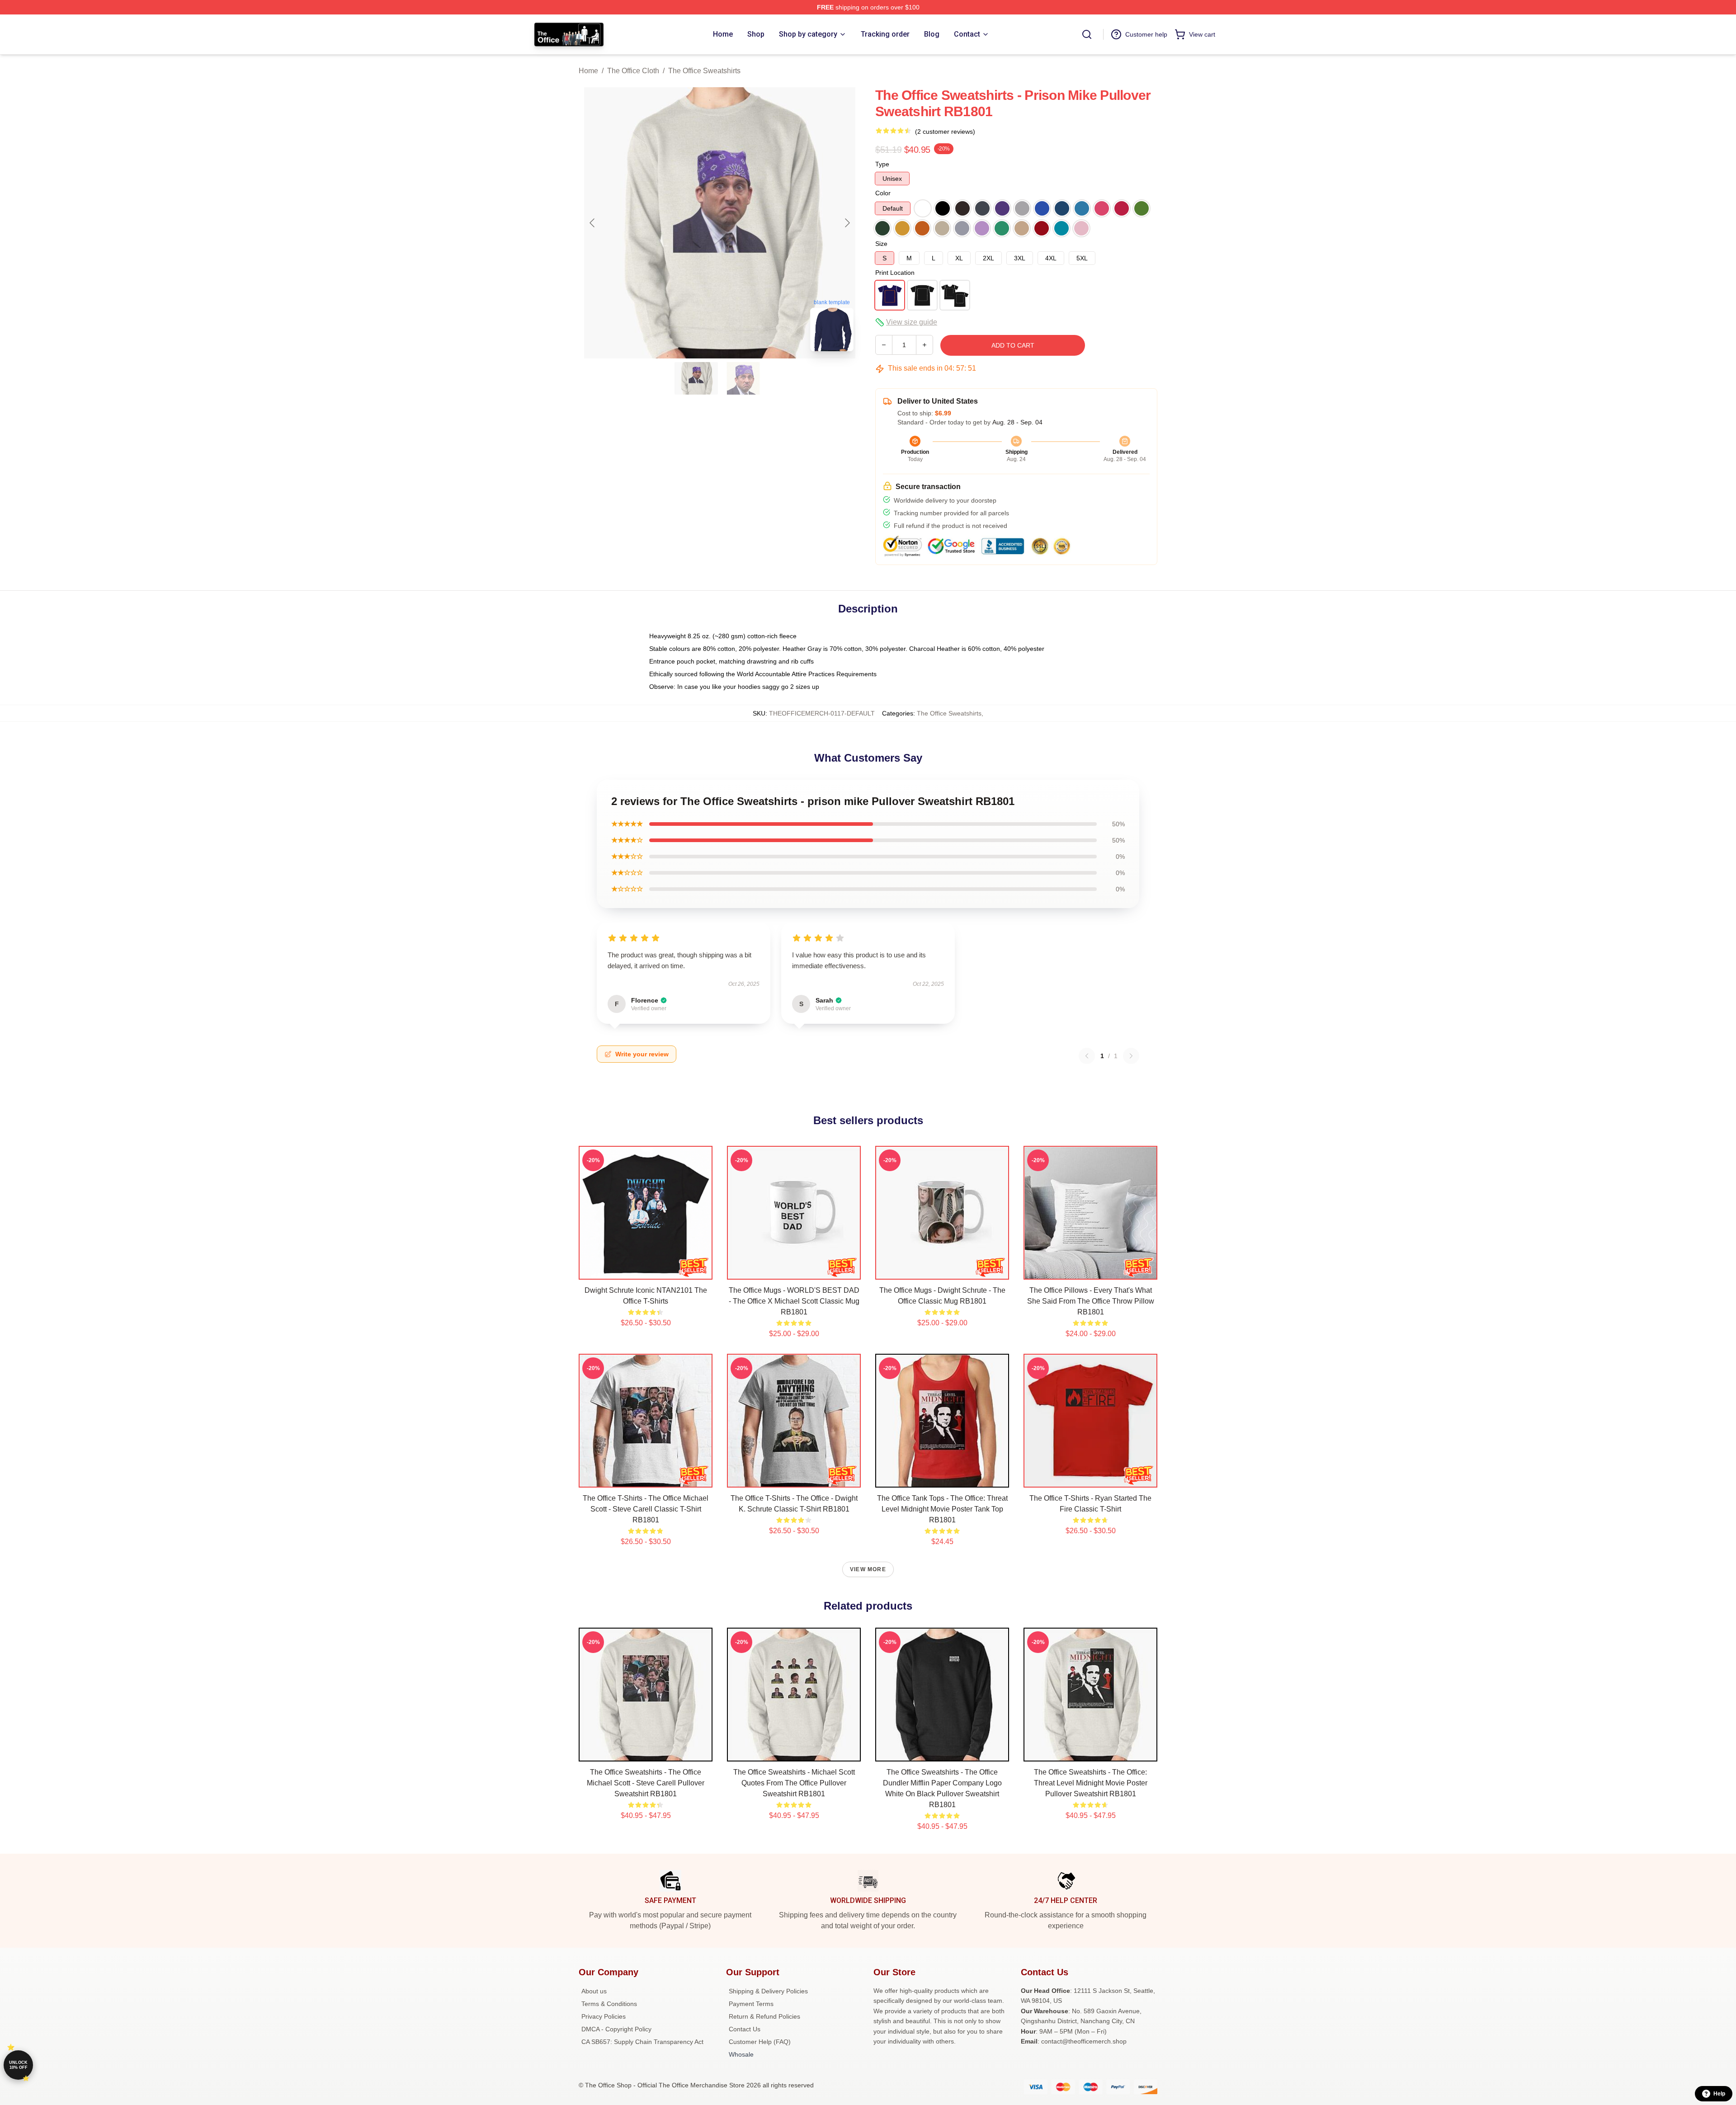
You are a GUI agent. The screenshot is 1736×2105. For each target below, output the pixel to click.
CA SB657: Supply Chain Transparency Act (642, 2042)
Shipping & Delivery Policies (768, 1991)
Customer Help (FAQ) (760, 2042)
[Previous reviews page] (1087, 1056)
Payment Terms (751, 2004)
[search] (1087, 34)
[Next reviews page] (1131, 1056)
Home (588, 71)
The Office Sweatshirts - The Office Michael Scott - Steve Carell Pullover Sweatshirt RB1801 (646, 1783)
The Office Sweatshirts (704, 71)
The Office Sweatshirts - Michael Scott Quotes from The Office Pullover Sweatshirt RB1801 (794, 1783)
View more (868, 1569)
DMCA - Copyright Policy (616, 2029)
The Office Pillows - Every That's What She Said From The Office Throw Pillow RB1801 (1091, 1301)
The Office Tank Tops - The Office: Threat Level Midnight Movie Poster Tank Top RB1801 (942, 1509)
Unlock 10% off (18, 2065)
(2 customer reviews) (945, 132)
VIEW (646, 1271)
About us (594, 1991)
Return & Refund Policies (764, 2016)
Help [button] (1719, 2094)
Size (881, 244)
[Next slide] (847, 223)
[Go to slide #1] (696, 378)
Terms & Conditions (609, 2004)
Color (883, 193)
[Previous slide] (593, 223)
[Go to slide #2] (743, 378)
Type (882, 164)
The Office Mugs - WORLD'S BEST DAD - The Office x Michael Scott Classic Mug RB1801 (794, 1301)
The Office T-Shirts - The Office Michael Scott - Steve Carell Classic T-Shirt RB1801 (646, 1509)
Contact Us (745, 2029)
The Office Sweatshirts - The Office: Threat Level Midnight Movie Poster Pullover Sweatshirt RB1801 (1091, 1783)
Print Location (895, 273)
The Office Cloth (633, 71)
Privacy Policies (604, 2016)
